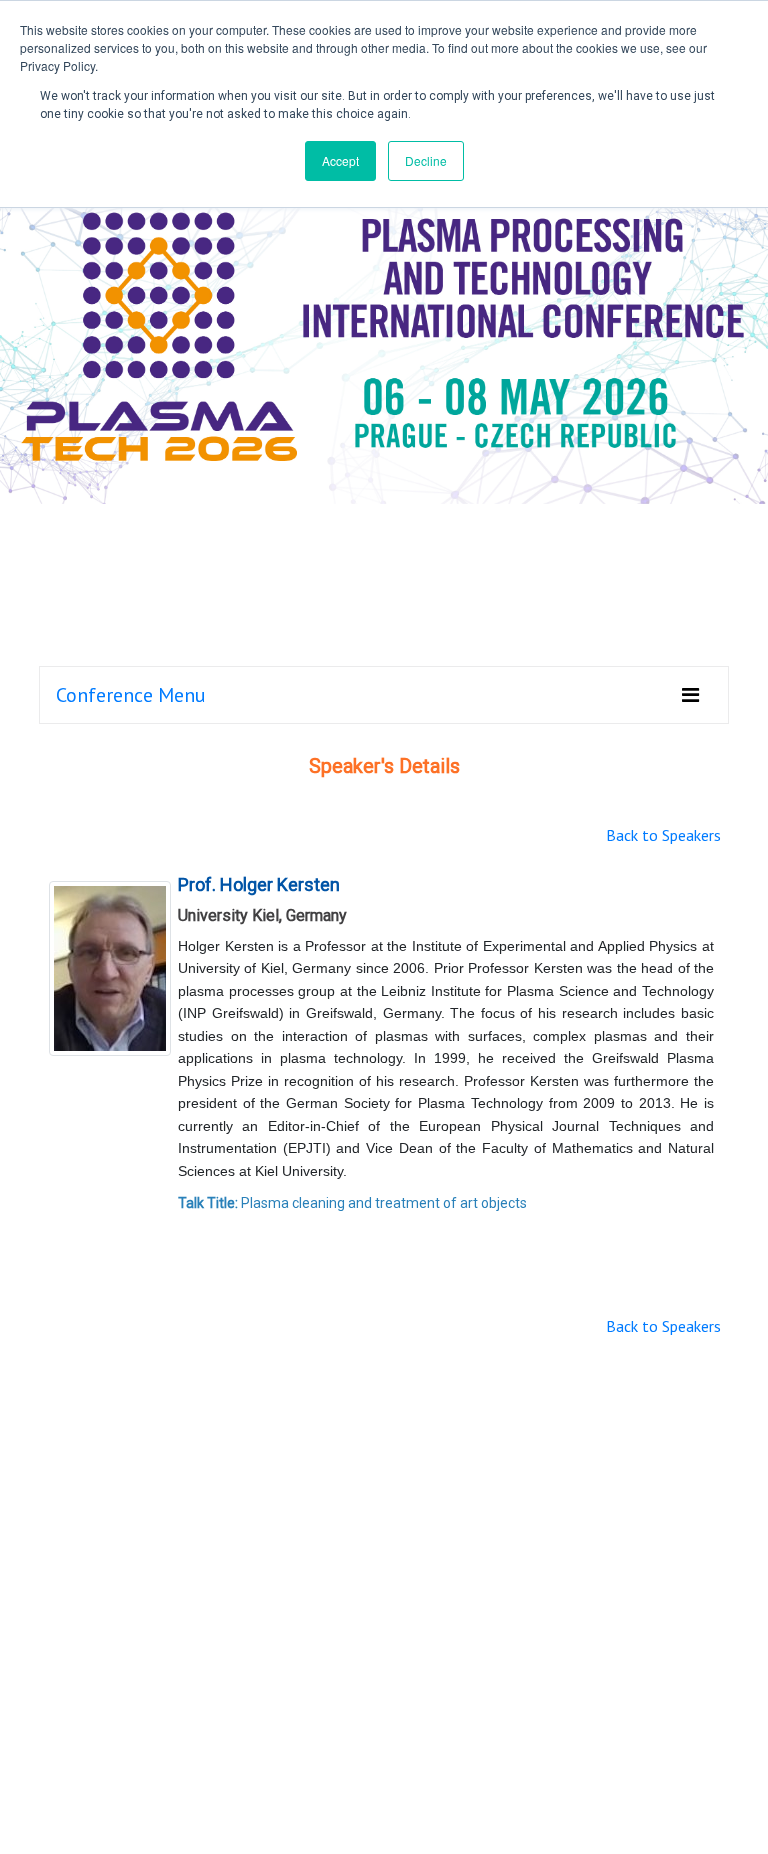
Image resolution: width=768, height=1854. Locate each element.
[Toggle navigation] (690, 695)
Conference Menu (131, 695)
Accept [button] (340, 160)
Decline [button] (426, 160)
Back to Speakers (663, 835)
